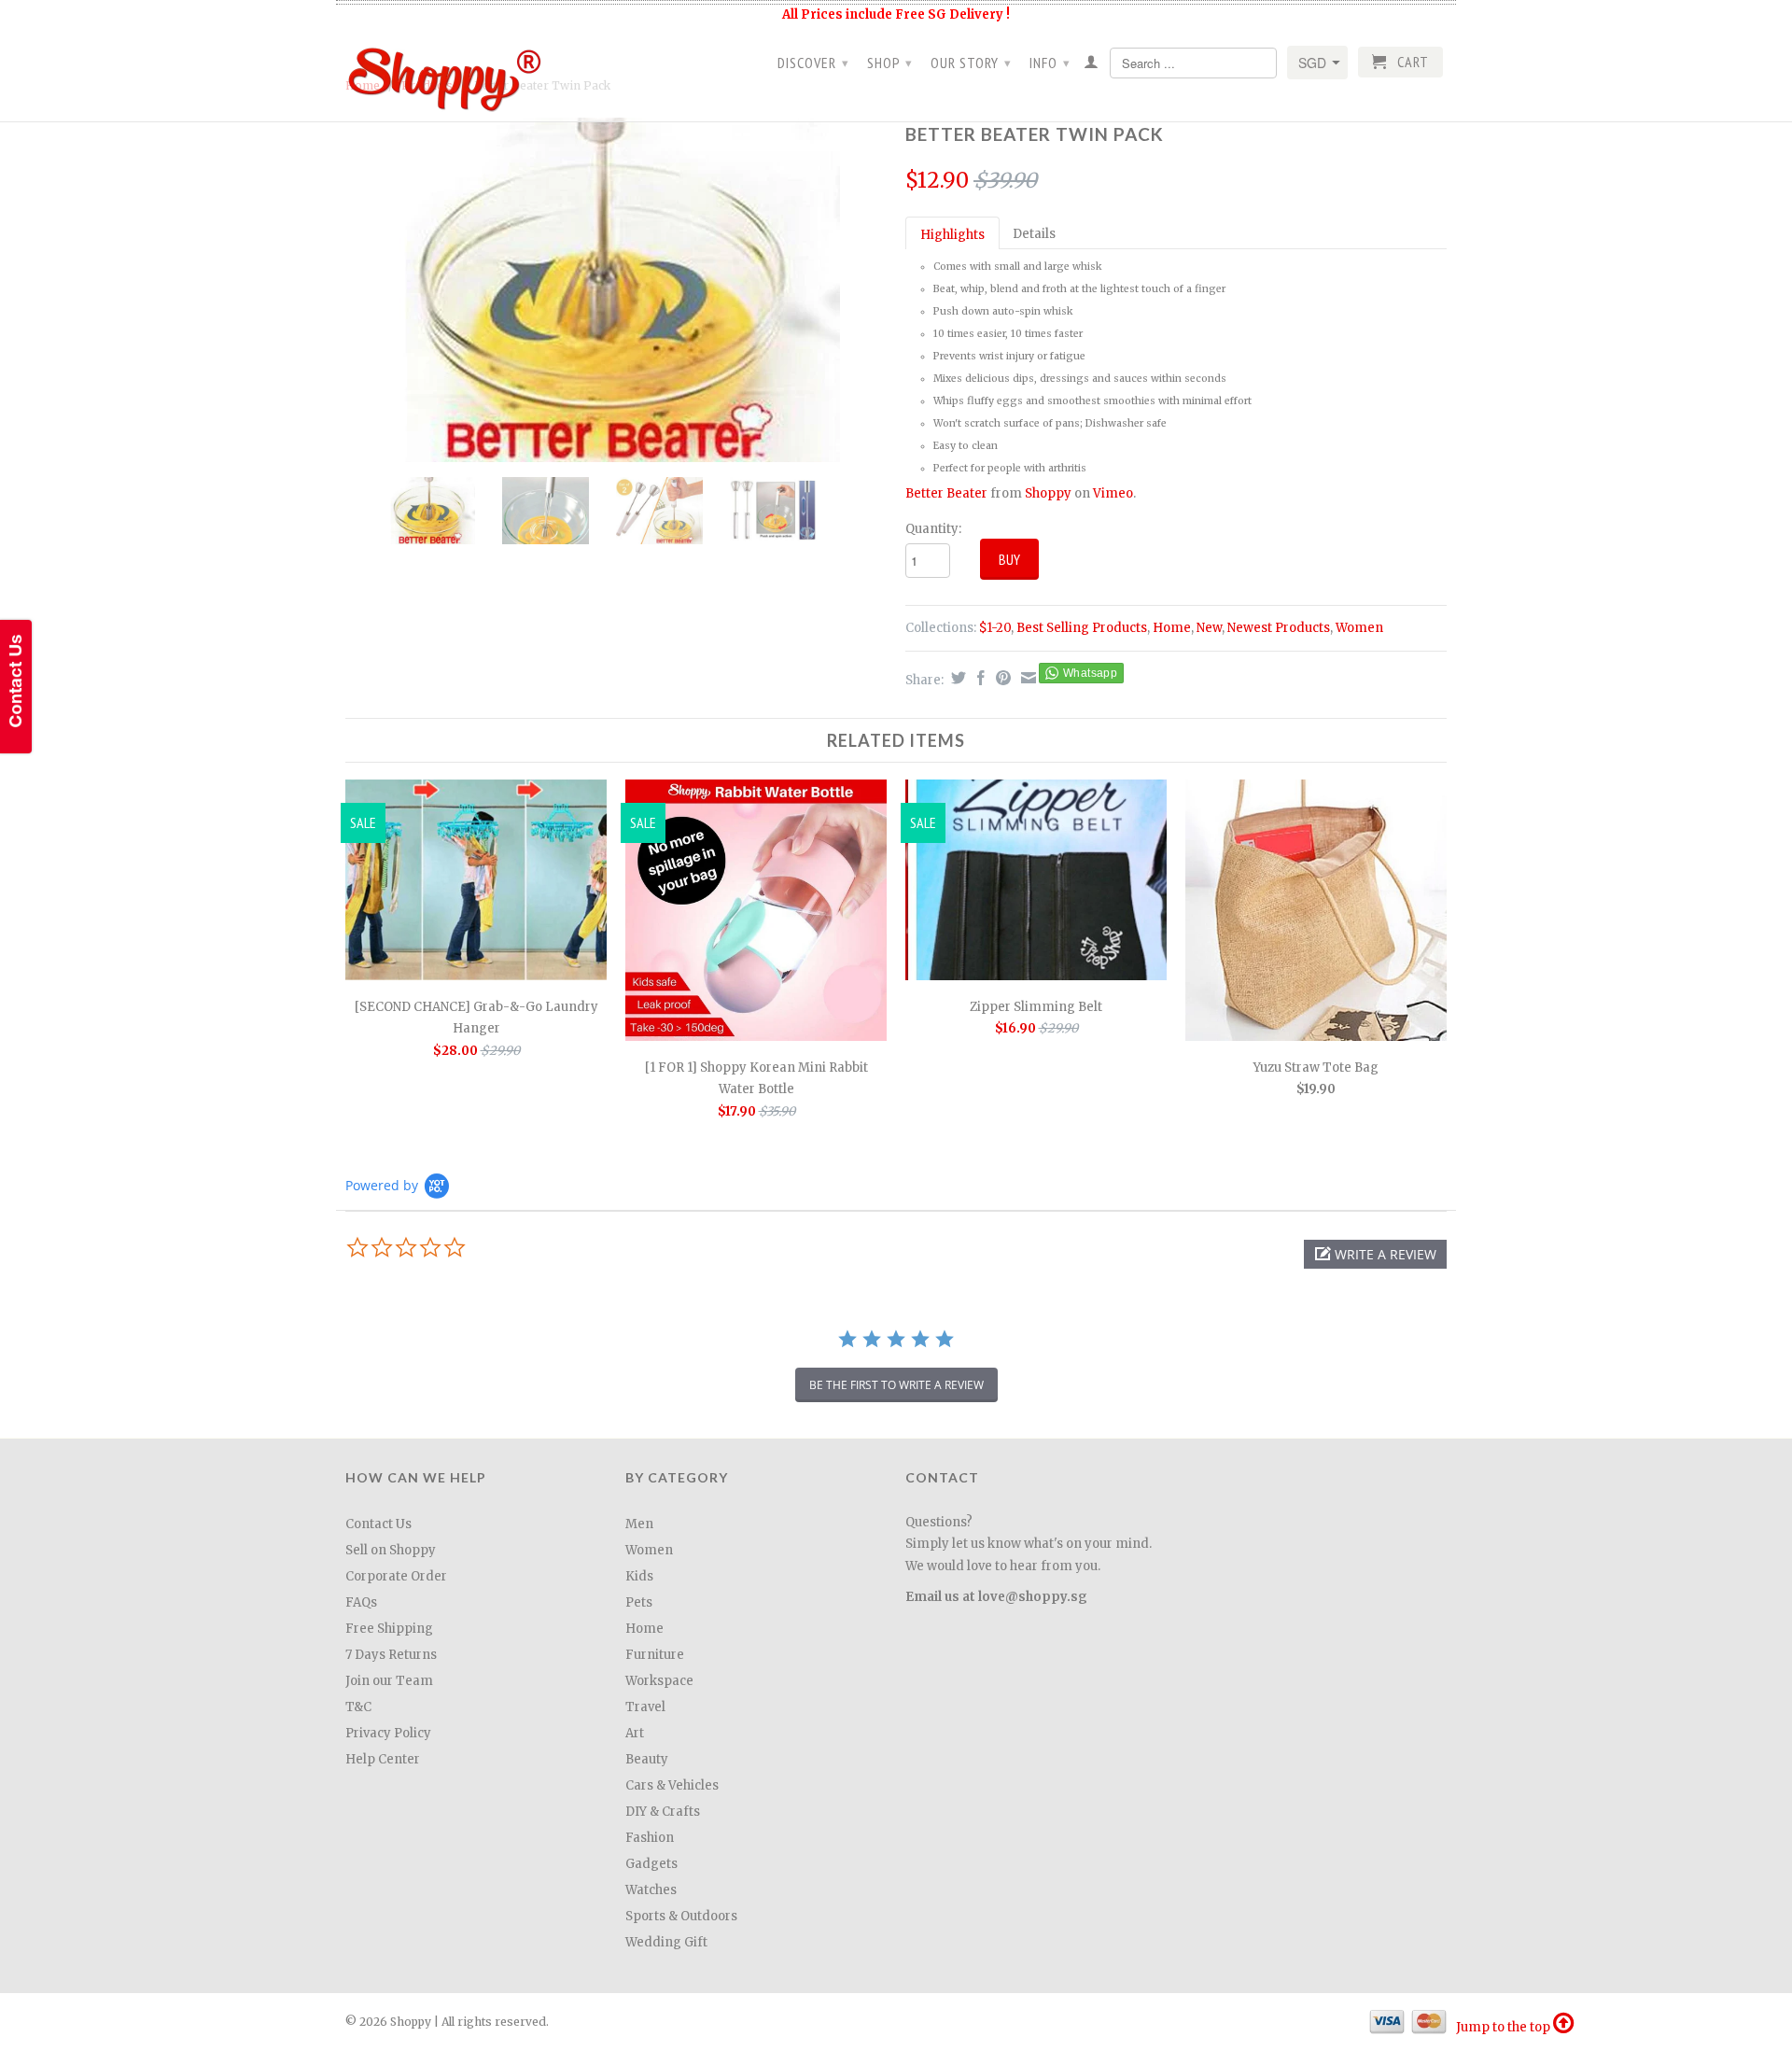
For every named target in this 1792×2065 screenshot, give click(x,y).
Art (635, 1733)
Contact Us (378, 1524)
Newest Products (1279, 628)
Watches (651, 1890)
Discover (813, 63)
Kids (639, 1576)
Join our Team (389, 1681)
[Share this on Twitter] (956, 678)
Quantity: (933, 529)
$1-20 (995, 628)
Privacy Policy (388, 1733)
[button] (1375, 1254)
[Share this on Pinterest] (1001, 678)
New (1209, 628)
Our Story (971, 63)
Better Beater (946, 493)
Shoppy (1048, 493)
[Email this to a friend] (1026, 678)
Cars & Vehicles (672, 1785)
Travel (645, 1707)
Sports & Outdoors (681, 1916)
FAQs (361, 1602)
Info (1050, 63)
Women (1359, 628)
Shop (890, 63)
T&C (358, 1707)
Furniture (655, 1655)
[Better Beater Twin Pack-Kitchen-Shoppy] (616, 290)
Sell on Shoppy (391, 1550)
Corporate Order (396, 1576)
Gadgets (651, 1864)
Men (639, 1524)
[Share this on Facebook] (979, 678)
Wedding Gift (666, 1942)
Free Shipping (389, 1629)
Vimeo (1113, 493)
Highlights (952, 235)
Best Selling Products (1082, 628)
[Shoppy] (476, 73)
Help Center (383, 1759)
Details (1034, 234)
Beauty (647, 1759)
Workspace (659, 1681)
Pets (639, 1602)
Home (1172, 628)
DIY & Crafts (663, 1812)
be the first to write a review (896, 1385)
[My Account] (1092, 65)
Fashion (650, 1838)
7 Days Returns (391, 1655)
